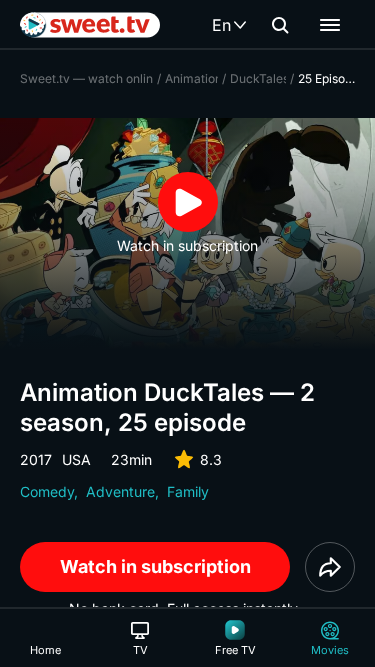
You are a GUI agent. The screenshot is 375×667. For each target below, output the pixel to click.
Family (188, 491)
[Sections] (330, 25)
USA (76, 459)
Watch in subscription (155, 566)
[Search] (280, 25)
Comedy (47, 491)
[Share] (330, 567)
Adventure (120, 491)
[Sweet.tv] (90, 25)
